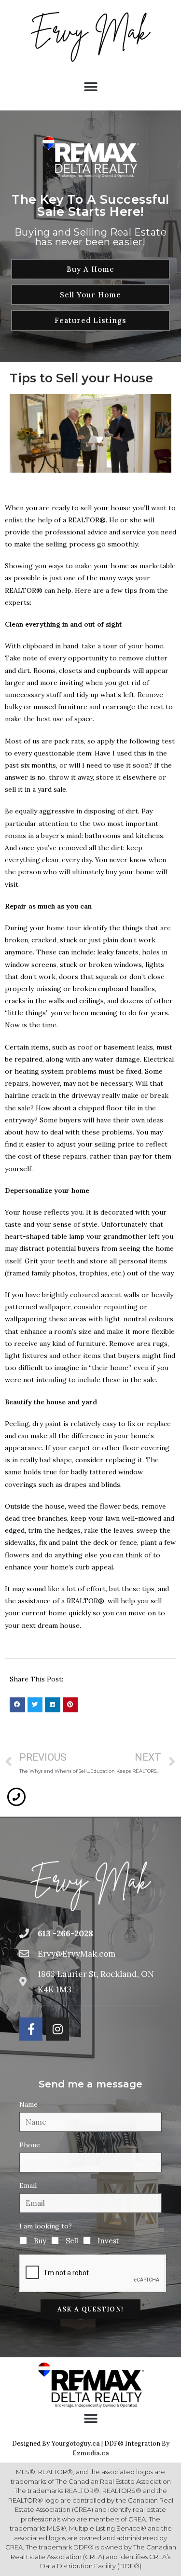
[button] (90, 87)
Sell (72, 2241)
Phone (30, 2145)
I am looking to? (46, 2226)
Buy (40, 2241)
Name (28, 2104)
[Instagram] (57, 2029)
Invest (108, 2241)
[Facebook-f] (31, 2029)
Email (28, 2185)
